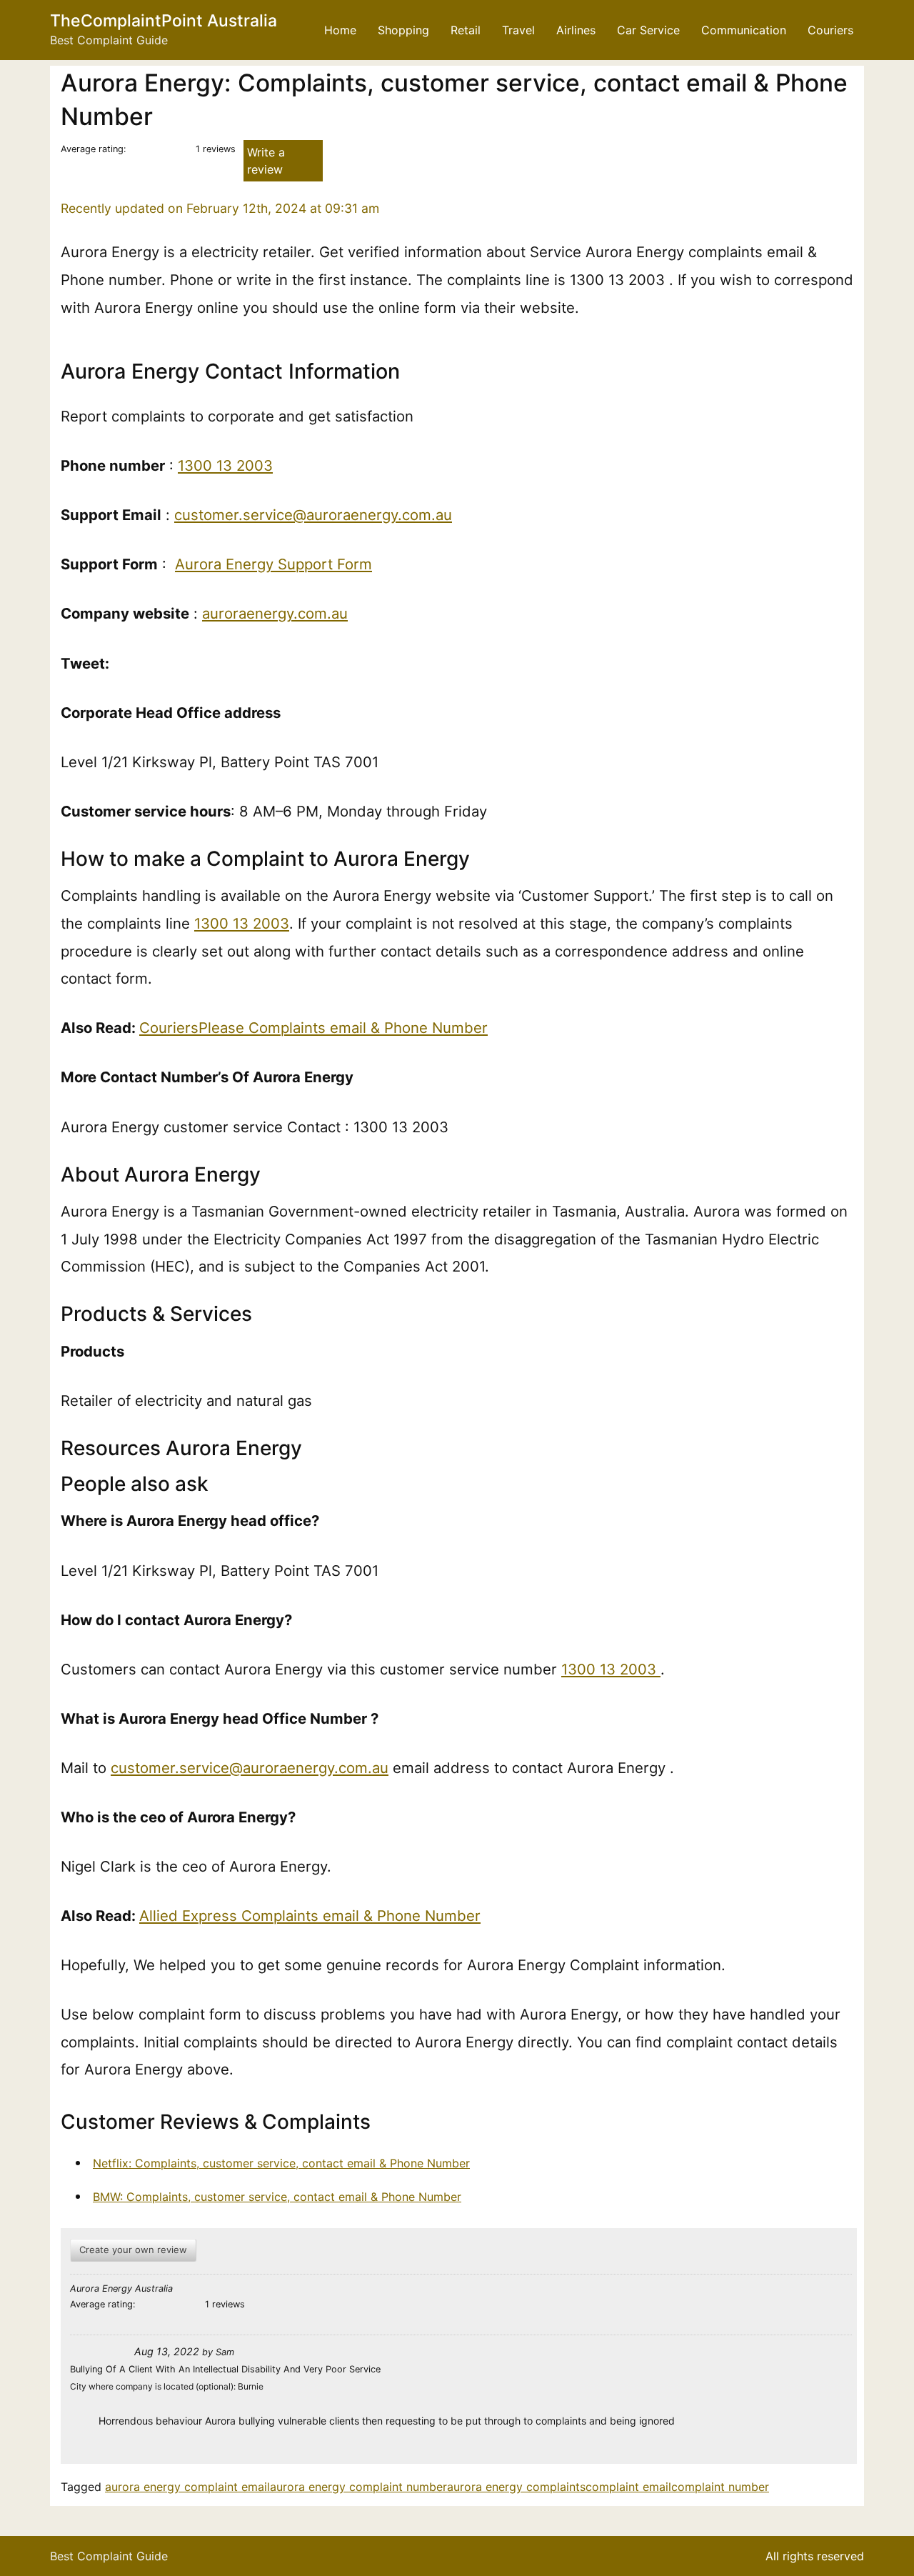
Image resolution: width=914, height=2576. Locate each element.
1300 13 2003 (225, 465)
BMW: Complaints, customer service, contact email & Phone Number (277, 2197)
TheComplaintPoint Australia (164, 21)
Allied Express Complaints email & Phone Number (310, 1916)
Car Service (648, 30)
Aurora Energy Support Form (273, 564)
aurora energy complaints (516, 2487)
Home (340, 30)
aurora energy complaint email (187, 2487)
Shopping (403, 30)
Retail (466, 30)
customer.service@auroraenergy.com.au (313, 515)
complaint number (720, 2487)
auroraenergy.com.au (275, 613)
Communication (744, 30)
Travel (518, 30)
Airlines (576, 30)
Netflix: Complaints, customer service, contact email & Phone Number (281, 2163)
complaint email (628, 2487)
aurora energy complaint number (358, 2487)
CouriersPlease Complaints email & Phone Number (313, 1028)
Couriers (830, 30)
